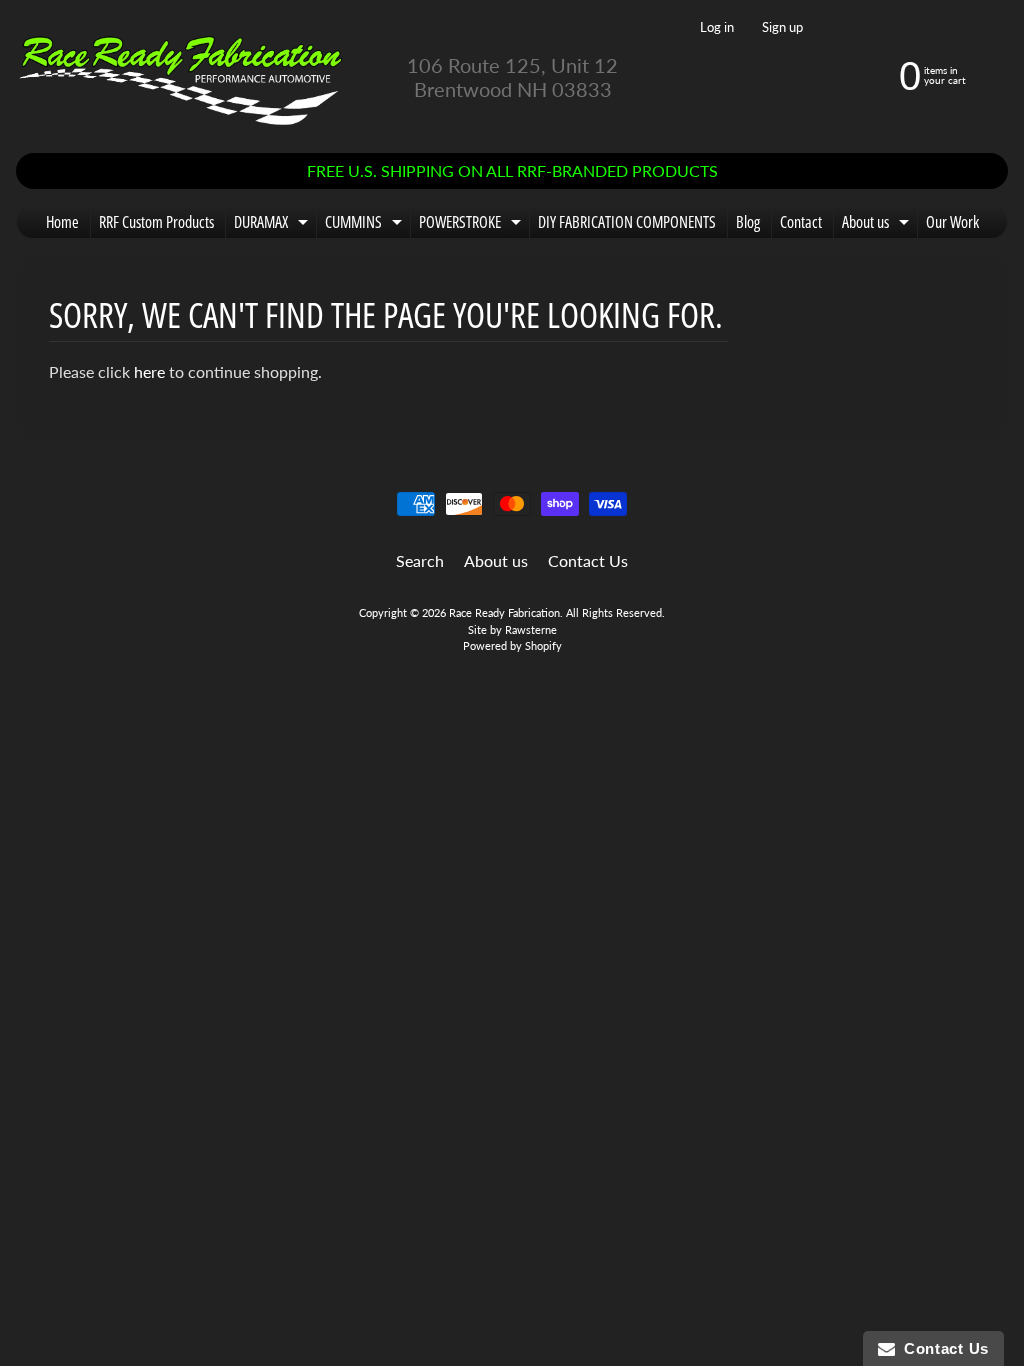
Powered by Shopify (512, 645)
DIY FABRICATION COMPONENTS (627, 222)
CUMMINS (366, 224)
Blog (748, 222)
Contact (801, 222)
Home (62, 222)
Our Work (952, 222)
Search (420, 560)
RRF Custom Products (156, 222)
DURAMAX (273, 224)
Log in (717, 27)
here (149, 371)
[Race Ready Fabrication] (181, 76)
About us (878, 224)
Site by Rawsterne (512, 629)
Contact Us (588, 560)
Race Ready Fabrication (504, 612)
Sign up (782, 27)
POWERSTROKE (472, 224)
